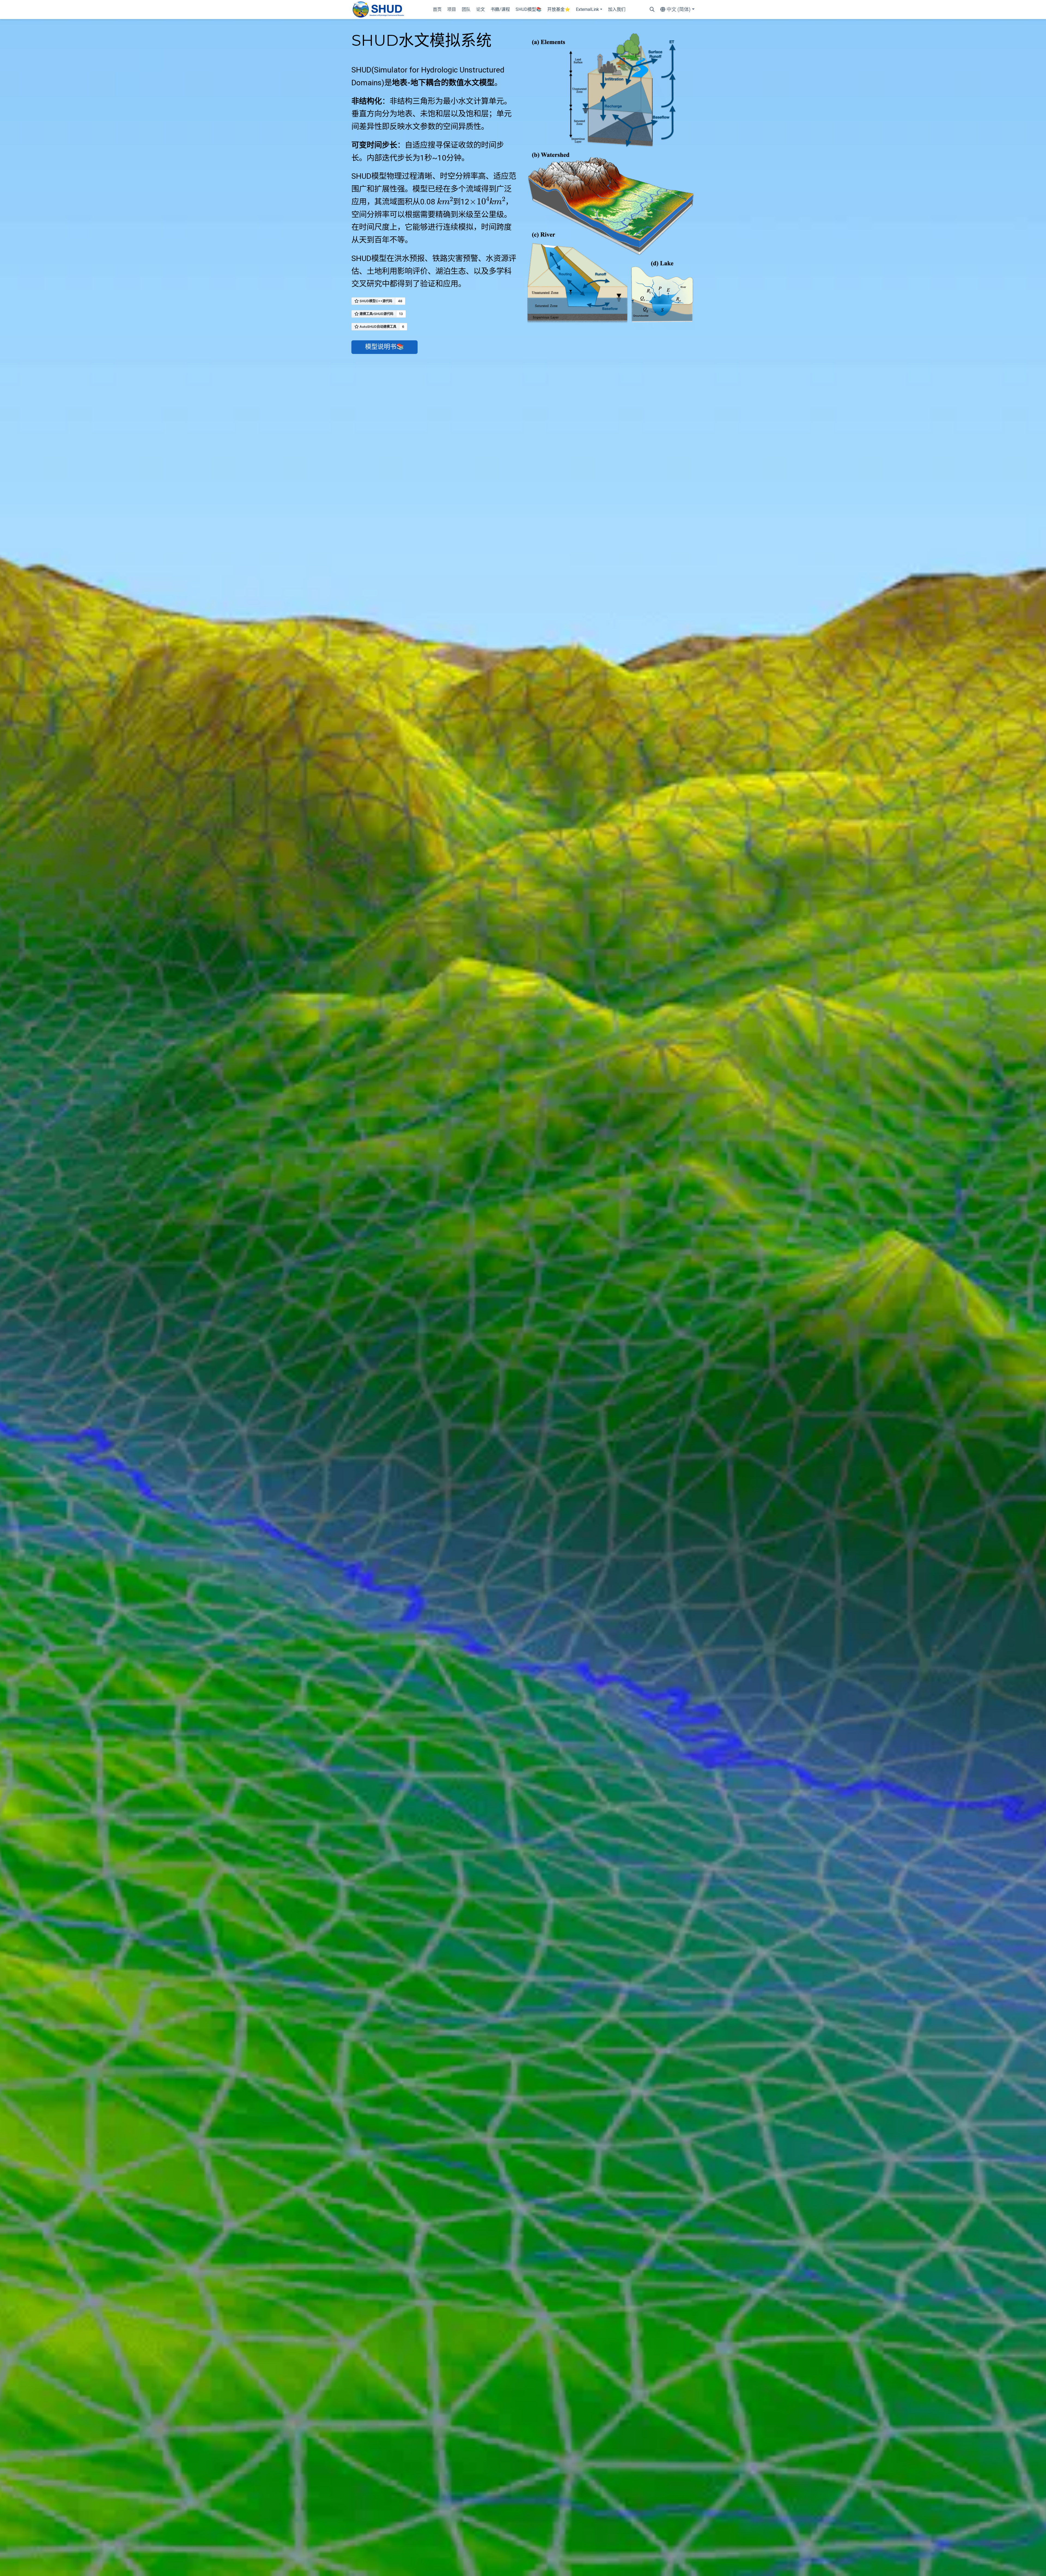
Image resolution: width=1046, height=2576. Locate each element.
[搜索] (652, 10)
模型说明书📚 (385, 347)
